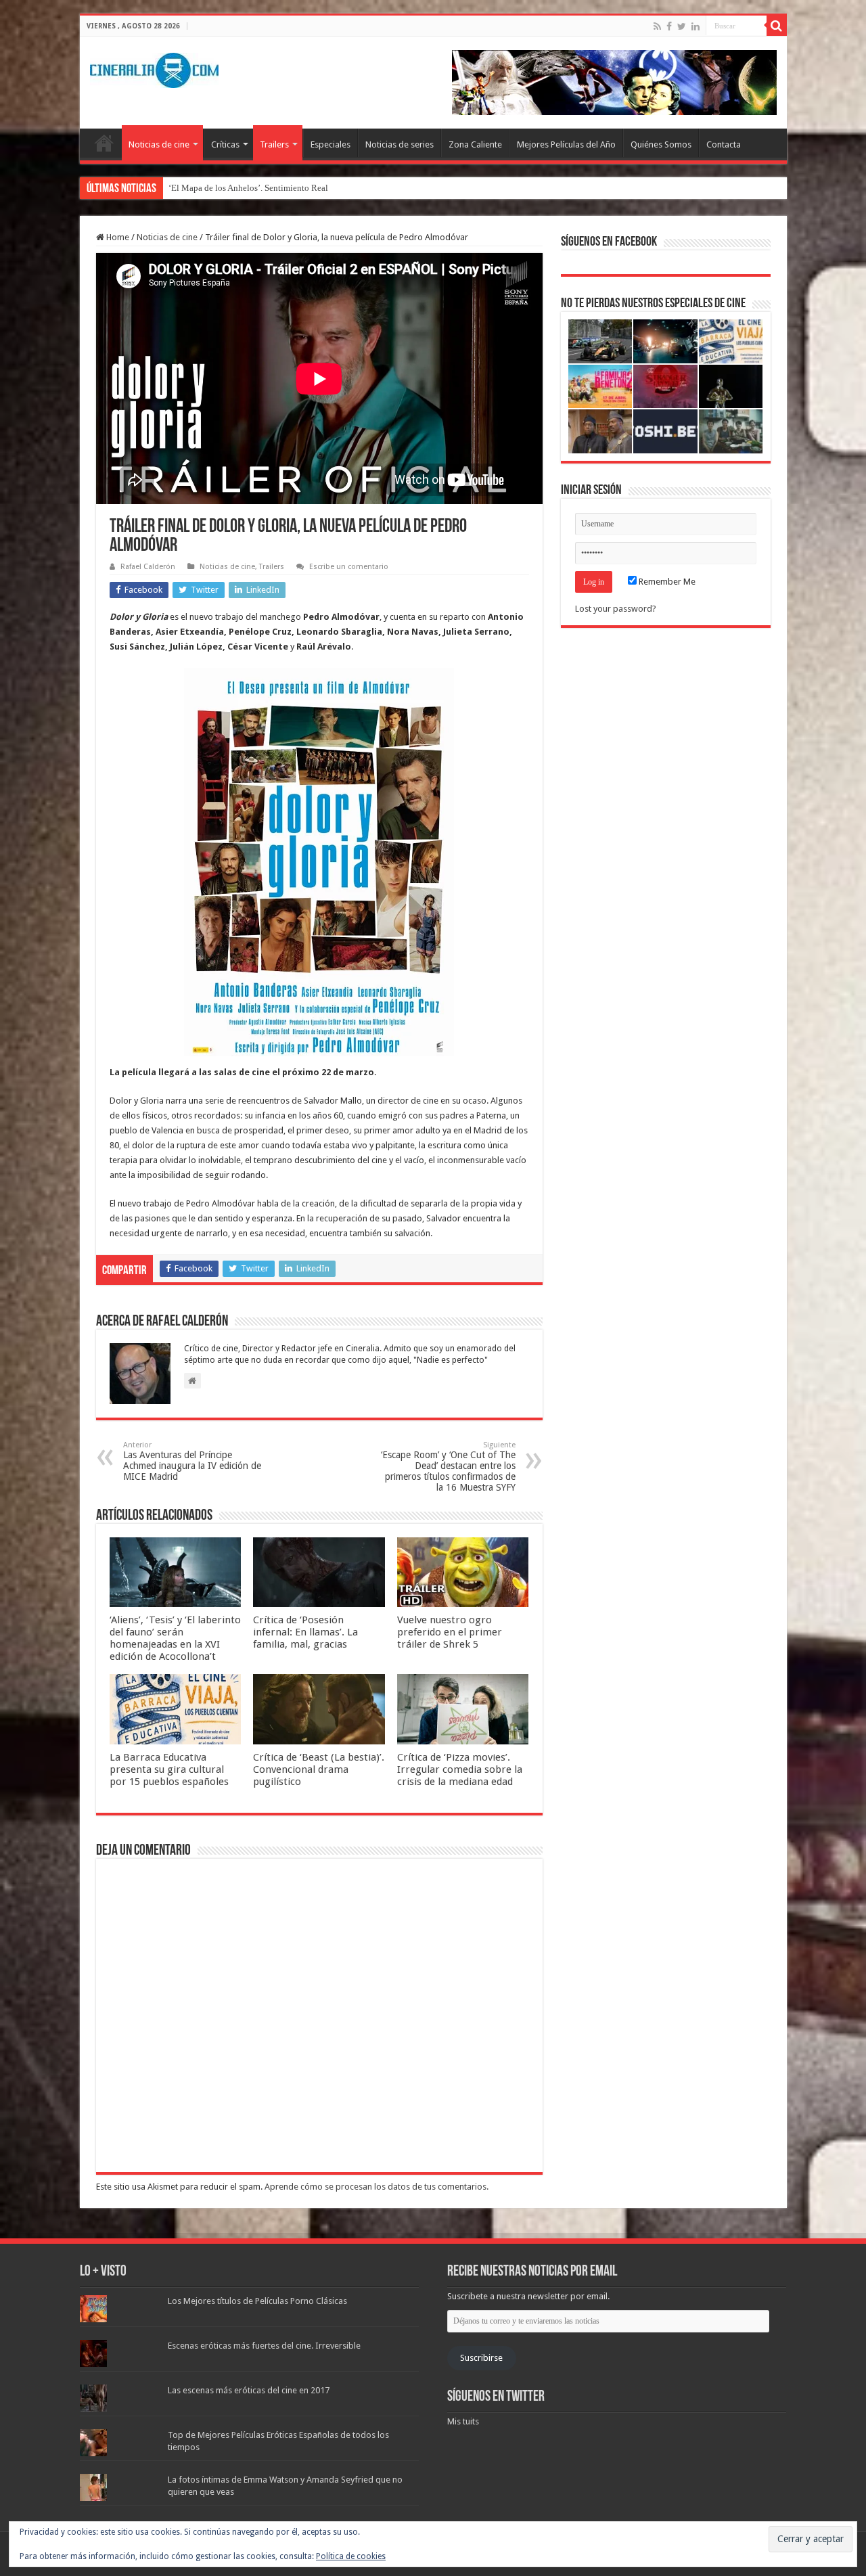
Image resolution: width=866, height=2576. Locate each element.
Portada (104, 143)
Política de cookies (351, 2556)
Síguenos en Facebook (609, 242)
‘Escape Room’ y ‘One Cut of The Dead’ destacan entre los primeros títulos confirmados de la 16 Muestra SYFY (448, 1467)
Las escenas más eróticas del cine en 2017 (249, 2390)
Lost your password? (616, 609)
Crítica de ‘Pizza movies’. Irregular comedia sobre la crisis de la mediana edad (460, 1769)
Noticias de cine (159, 144)
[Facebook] (669, 26)
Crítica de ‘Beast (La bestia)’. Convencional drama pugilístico (319, 1769)
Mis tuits (463, 2421)
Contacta (724, 144)
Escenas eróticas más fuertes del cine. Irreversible (264, 2346)
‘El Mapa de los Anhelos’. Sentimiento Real (248, 188)
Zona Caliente (475, 144)
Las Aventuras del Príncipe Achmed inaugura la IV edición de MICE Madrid (192, 1461)
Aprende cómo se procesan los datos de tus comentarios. (377, 2187)
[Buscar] (777, 26)
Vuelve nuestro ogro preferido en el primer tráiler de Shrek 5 (450, 1632)
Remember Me (666, 582)
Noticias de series (400, 144)
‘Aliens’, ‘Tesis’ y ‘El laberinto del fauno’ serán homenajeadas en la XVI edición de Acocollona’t (175, 1638)
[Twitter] (682, 26)
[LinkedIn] (696, 26)
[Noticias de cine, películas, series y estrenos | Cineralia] (154, 68)
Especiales (331, 144)
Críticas (225, 144)
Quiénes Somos (661, 144)
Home (117, 237)
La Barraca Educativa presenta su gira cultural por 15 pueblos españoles (169, 1769)
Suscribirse (481, 2358)
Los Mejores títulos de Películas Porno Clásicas (257, 2301)
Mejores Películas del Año (566, 144)
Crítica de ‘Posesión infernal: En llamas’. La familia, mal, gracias (305, 1632)
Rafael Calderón (148, 567)
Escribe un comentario (349, 567)
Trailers (274, 144)
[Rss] (657, 26)
